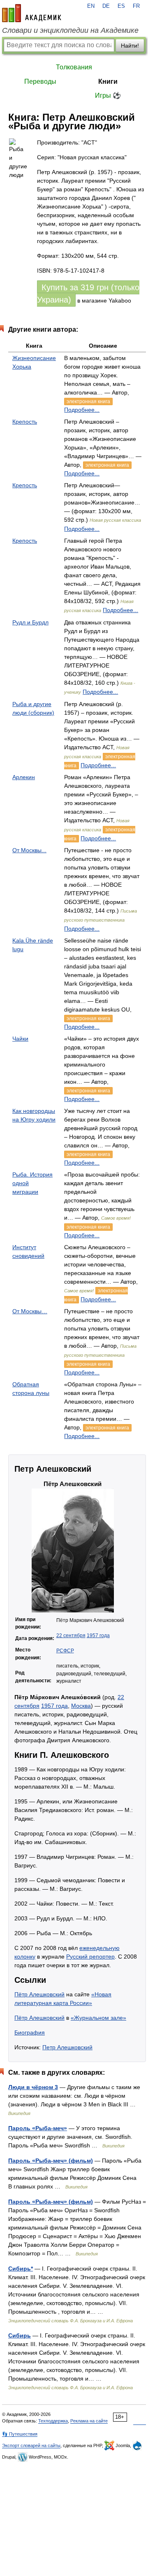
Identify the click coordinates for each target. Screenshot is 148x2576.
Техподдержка (53, 2421)
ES (121, 6)
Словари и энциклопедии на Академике (70, 30)
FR (136, 6)
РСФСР (65, 1651)
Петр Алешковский (67, 2047)
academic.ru (32, 13)
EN (91, 6)
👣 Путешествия (20, 2434)
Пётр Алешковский (39, 1994)
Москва (81, 1706)
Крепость (25, 422)
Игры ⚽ (108, 95)
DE (106, 6)
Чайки (20, 1039)
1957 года (98, 1636)
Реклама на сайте (89, 2421)
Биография (30, 2032)
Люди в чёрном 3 (33, 2087)
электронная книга (88, 401)
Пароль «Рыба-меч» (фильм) (51, 2161)
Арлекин (24, 777)
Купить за (88, 294)
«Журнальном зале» (98, 2018)
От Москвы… (30, 1311)
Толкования (74, 67)
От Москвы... (29, 850)
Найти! (130, 46)
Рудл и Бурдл (30, 622)
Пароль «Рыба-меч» (38, 2128)
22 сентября (71, 1636)
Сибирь (20, 2335)
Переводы (40, 81)
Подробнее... (82, 410)
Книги (108, 81)
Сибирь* (21, 2269)
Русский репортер (90, 1957)
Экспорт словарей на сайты (31, 2445)
